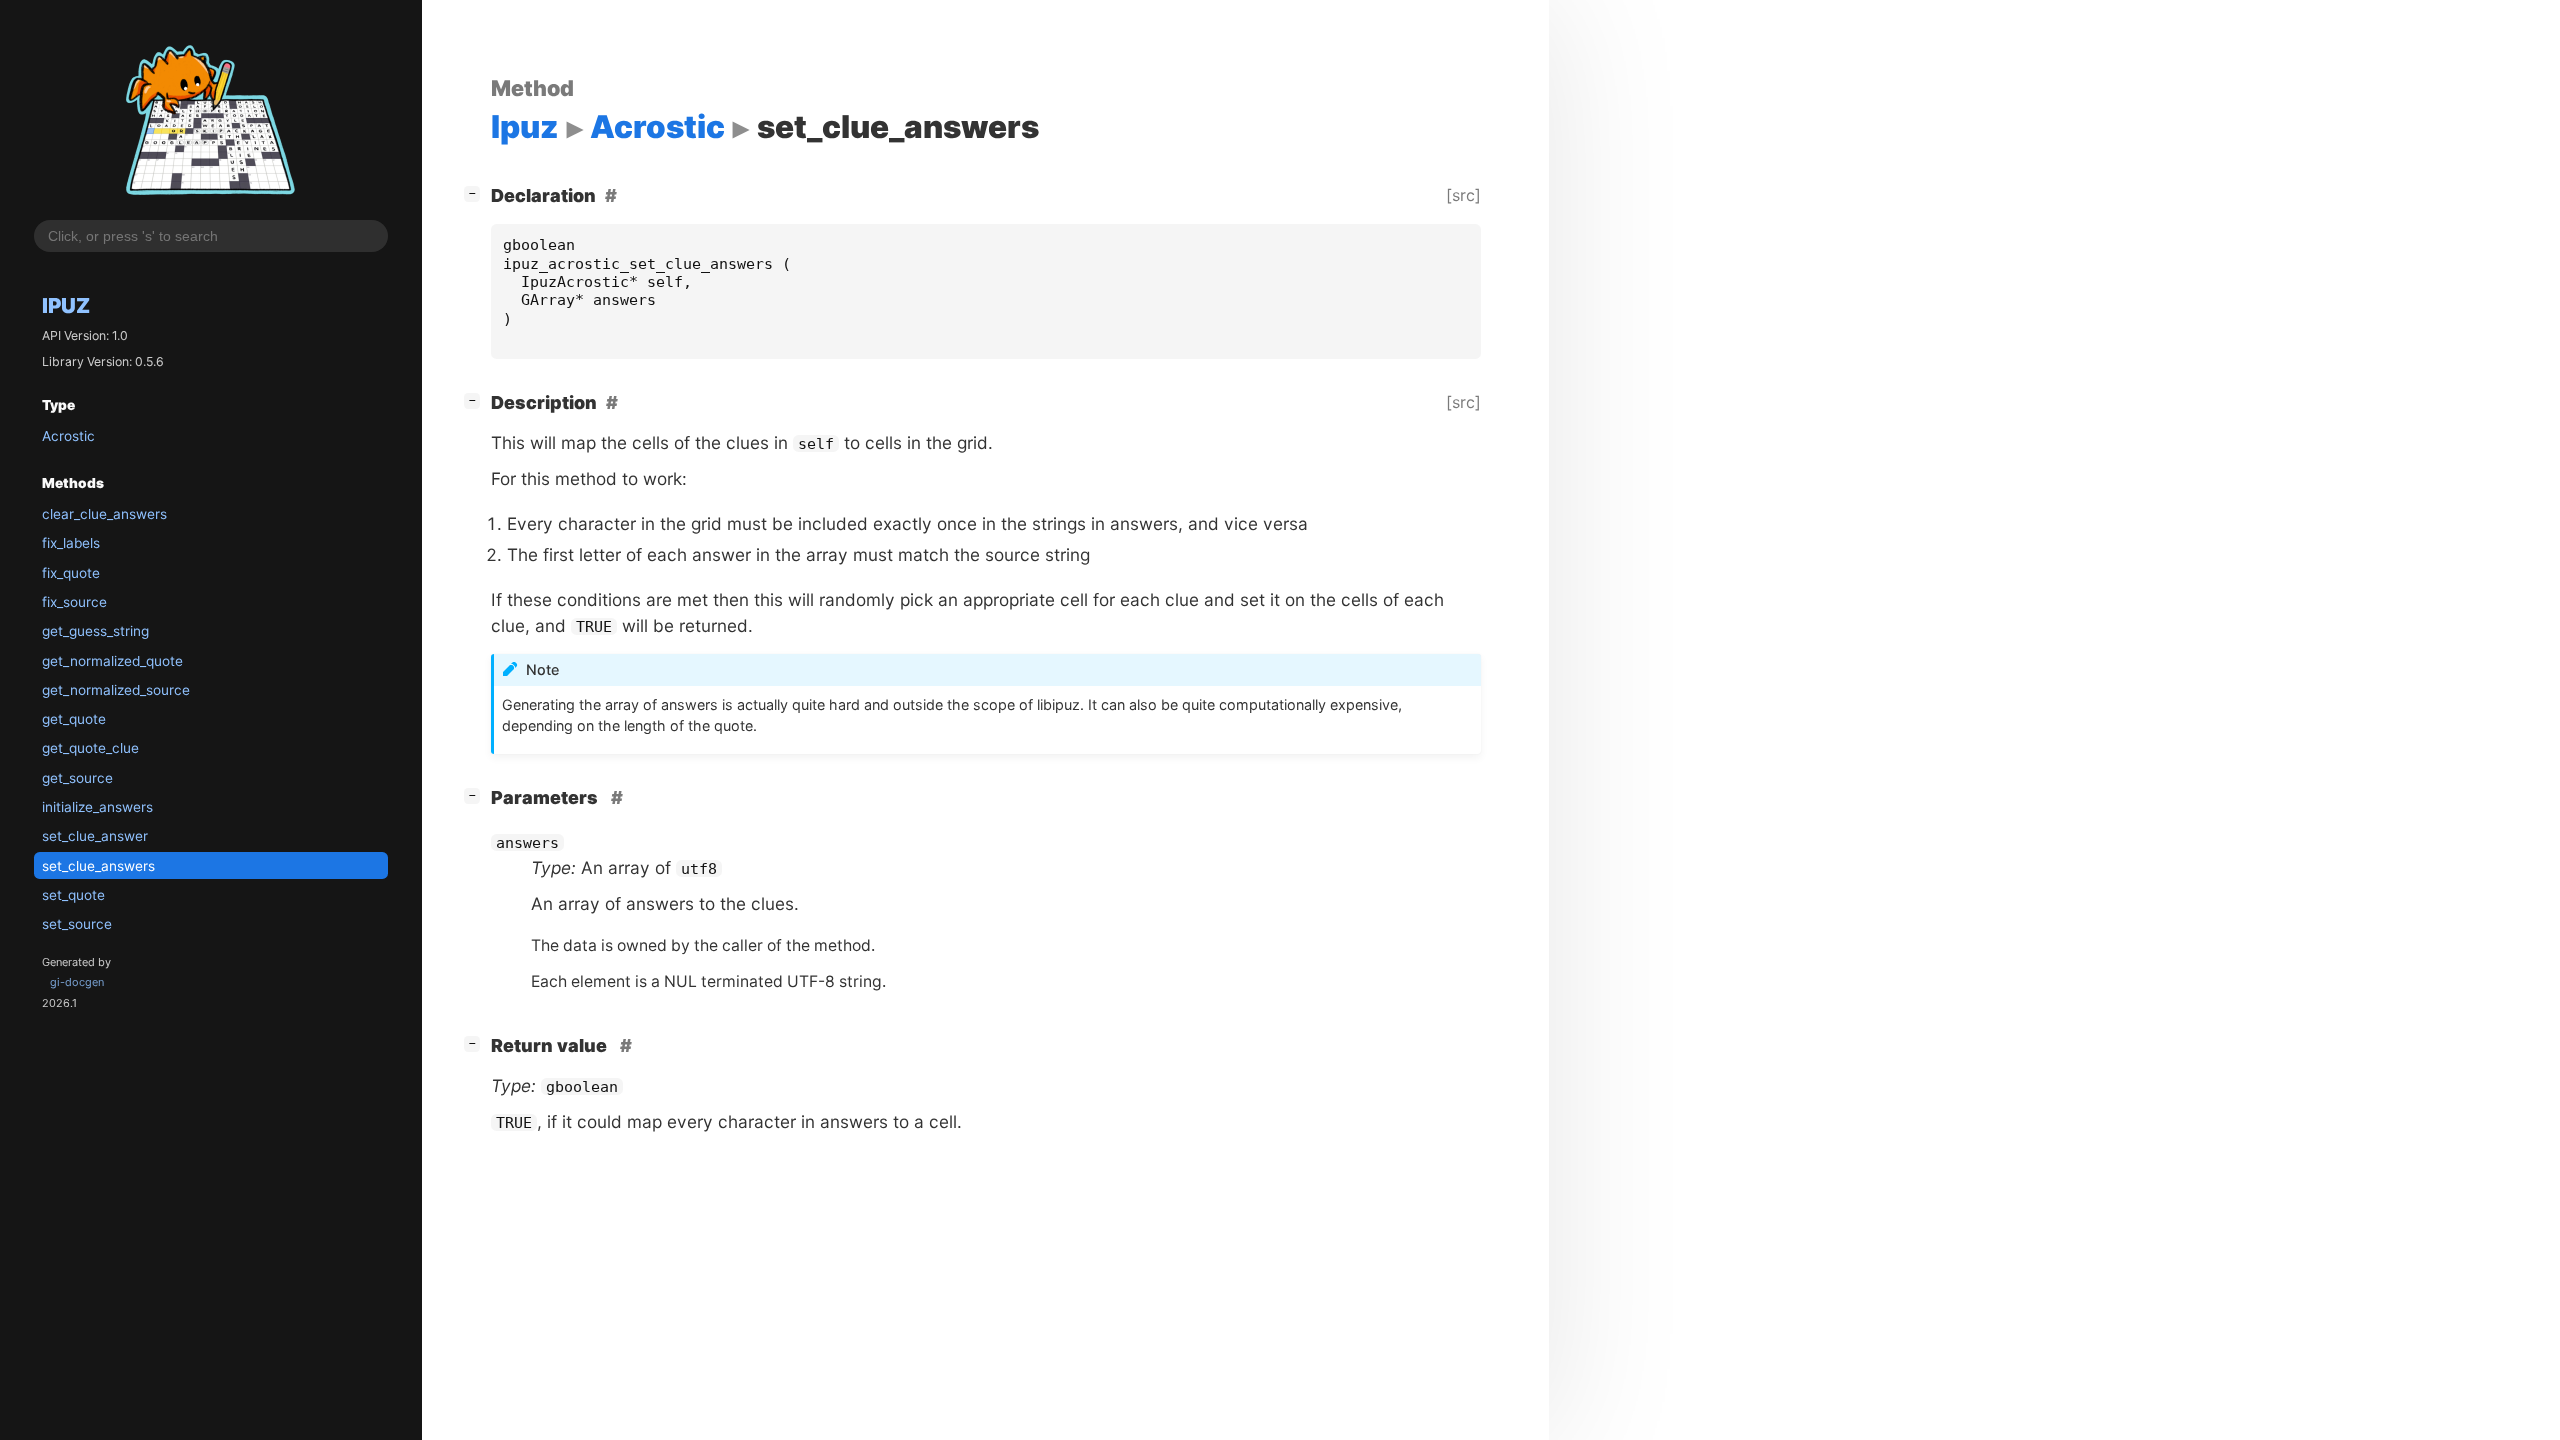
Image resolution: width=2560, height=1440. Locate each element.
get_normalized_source (116, 690)
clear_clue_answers (104, 514)
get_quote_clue (90, 748)
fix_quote (71, 573)
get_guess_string (95, 631)
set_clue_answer (95, 836)
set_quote (73, 895)
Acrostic (68, 436)
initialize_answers (97, 807)
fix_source (74, 602)
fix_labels (71, 543)
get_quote (74, 719)
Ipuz (66, 305)
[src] (1463, 195)
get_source (77, 778)
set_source (77, 924)
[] (476, 193)
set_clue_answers (98, 866)
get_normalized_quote (112, 661)
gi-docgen (77, 982)
